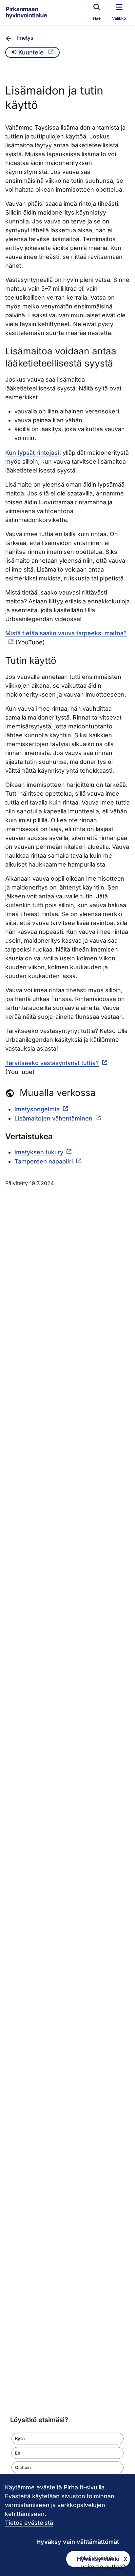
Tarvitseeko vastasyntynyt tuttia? (52, 1063)
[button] (67, 2439)
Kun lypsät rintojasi (32, 453)
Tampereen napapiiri (44, 1161)
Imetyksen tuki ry (39, 1152)
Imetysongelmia (37, 1109)
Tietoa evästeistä (29, 2523)
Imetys (25, 38)
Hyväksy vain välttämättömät (78, 2542)
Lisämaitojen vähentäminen (53, 1118)
